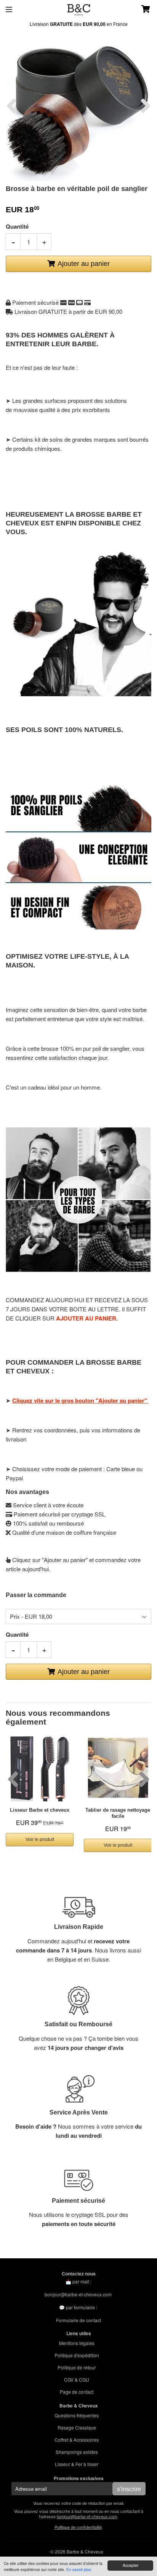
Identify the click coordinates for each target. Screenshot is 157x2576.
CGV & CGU (77, 2379)
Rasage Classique (77, 2427)
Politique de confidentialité (78, 2527)
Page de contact (77, 2392)
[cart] (139, 10)
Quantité (17, 226)
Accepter (131, 2565)
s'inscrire (129, 2489)
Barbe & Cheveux (85, 2551)
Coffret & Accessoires (77, 2440)
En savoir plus (79, 2569)
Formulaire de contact (78, 2320)
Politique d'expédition (77, 2355)
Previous (11, 106)
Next (146, 106)
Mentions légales (77, 2343)
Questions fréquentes (77, 2415)
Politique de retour (77, 2367)
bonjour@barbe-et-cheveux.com (78, 2294)
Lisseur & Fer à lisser (77, 2464)
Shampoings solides (77, 2452)
